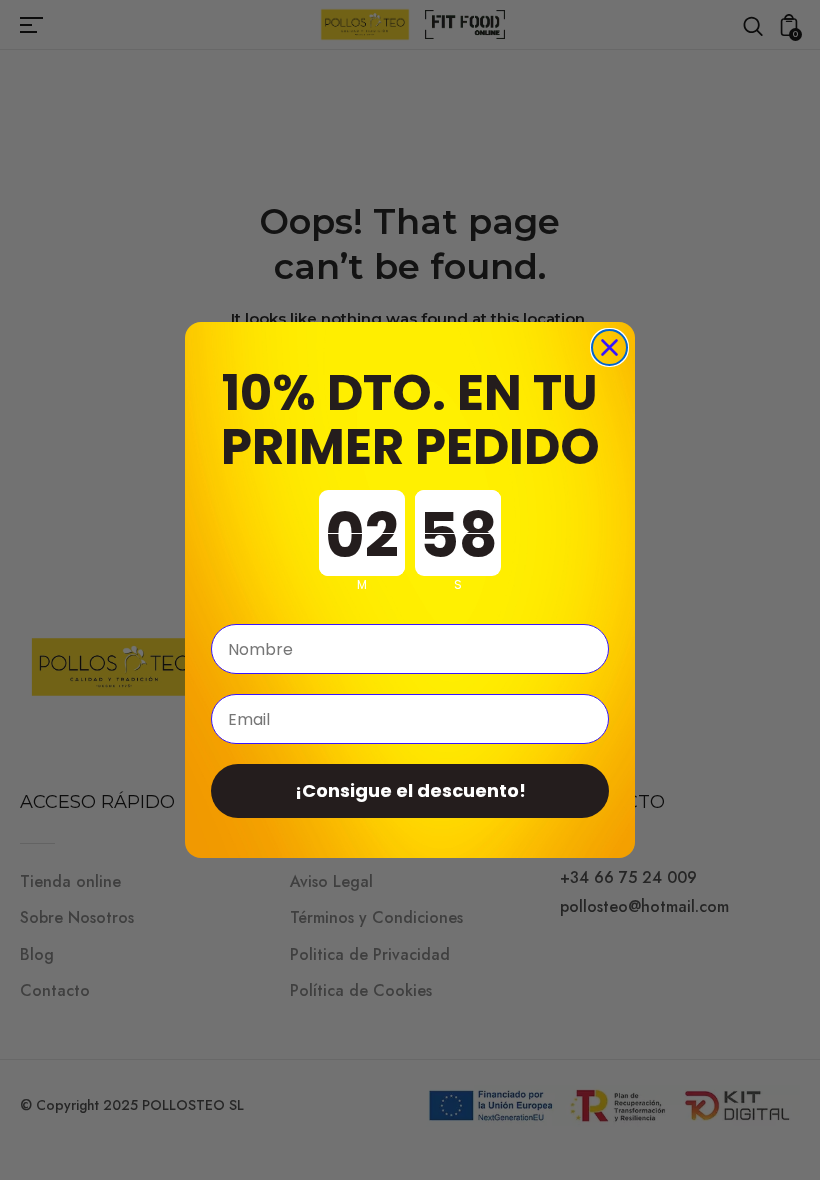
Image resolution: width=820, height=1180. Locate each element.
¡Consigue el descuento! (410, 790)
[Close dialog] (609, 347)
